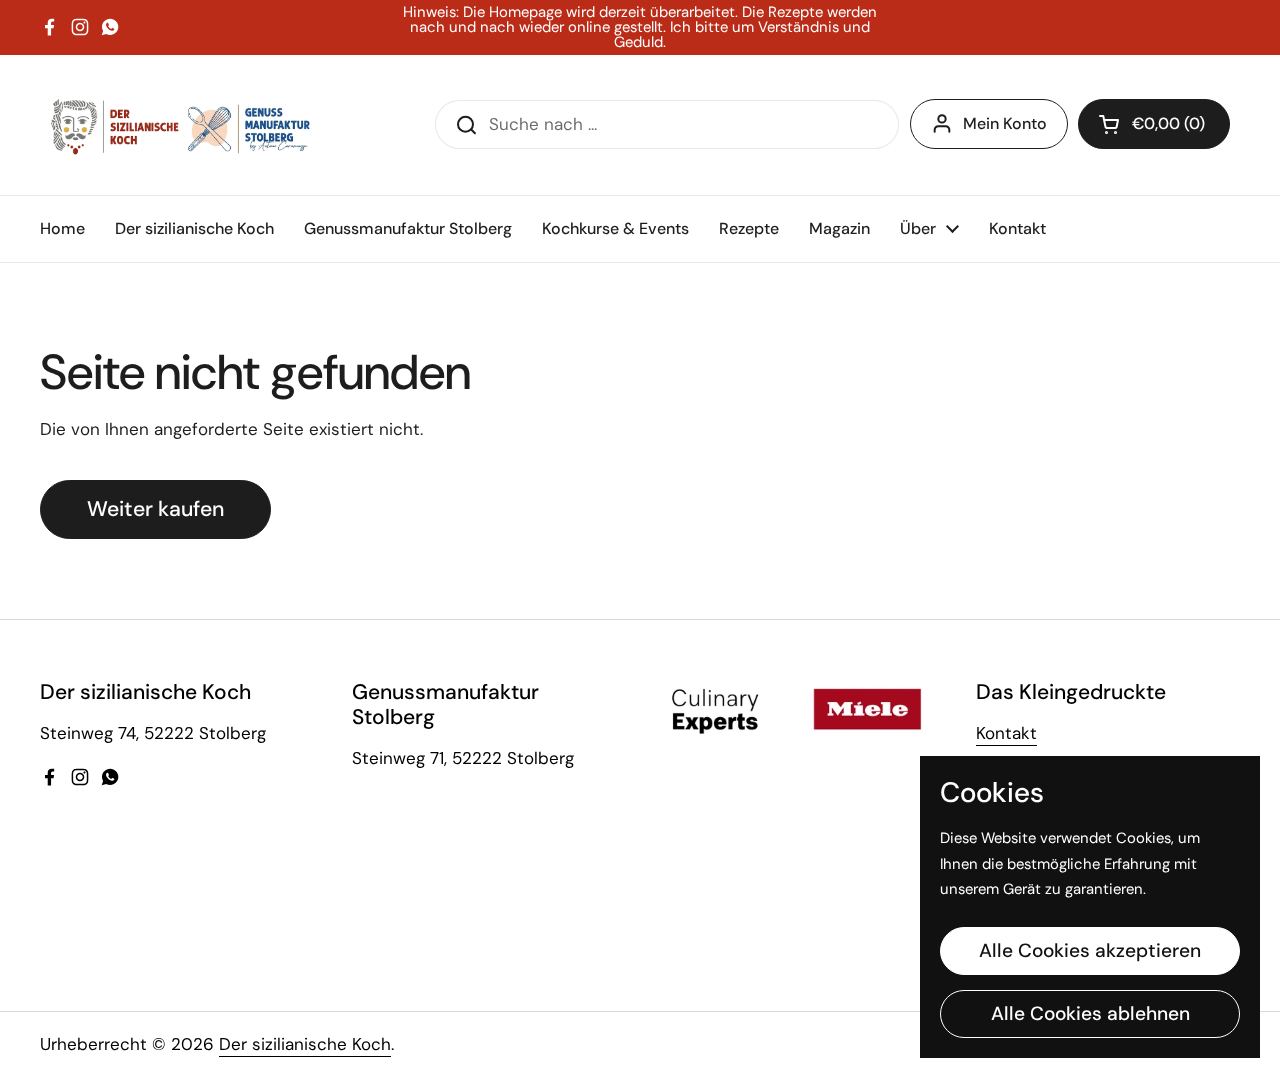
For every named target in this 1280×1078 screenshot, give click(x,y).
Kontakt (1006, 733)
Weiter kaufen (155, 509)
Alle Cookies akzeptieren (1090, 950)
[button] (1154, 124)
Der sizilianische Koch (305, 1044)
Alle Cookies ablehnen (1090, 1013)
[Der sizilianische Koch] (177, 125)
